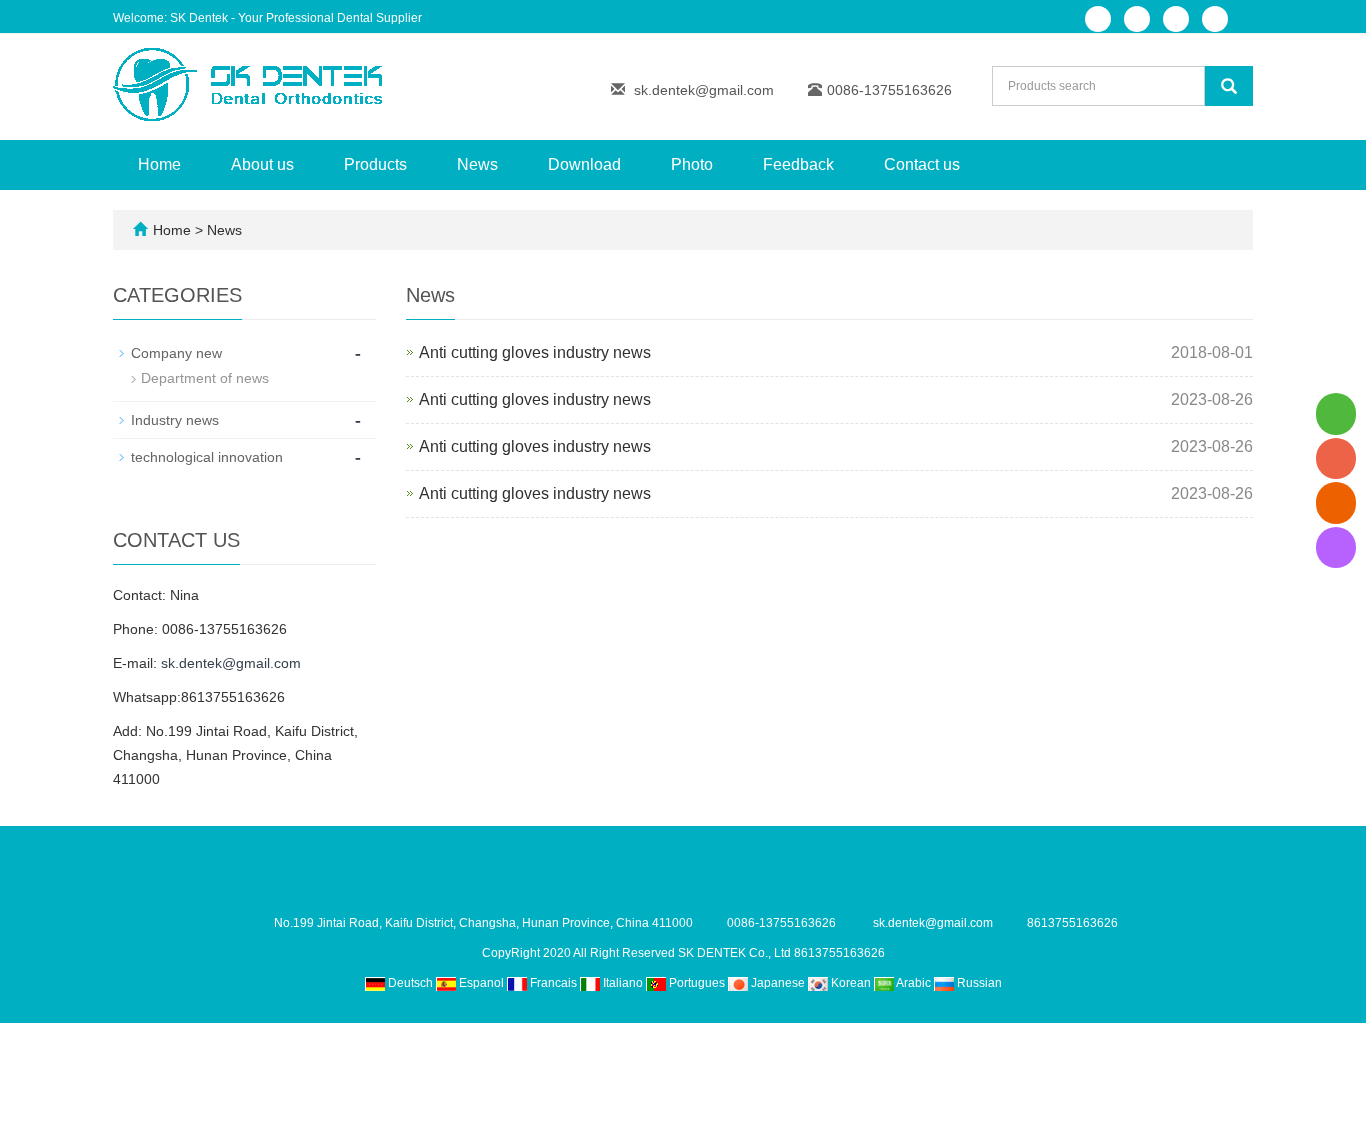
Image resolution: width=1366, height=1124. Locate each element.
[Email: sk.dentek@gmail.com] (1336, 502)
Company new (176, 353)
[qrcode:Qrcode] (1336, 547)
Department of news (205, 378)
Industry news (175, 420)
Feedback (798, 164)
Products (375, 164)
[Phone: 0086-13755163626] (1336, 458)
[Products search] (1229, 86)
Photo (692, 164)
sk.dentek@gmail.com (704, 90)
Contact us (922, 164)
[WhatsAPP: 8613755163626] (1336, 413)
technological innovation (207, 457)
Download (584, 164)
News (477, 164)
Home (159, 164)
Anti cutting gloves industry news (535, 352)
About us (262, 164)
